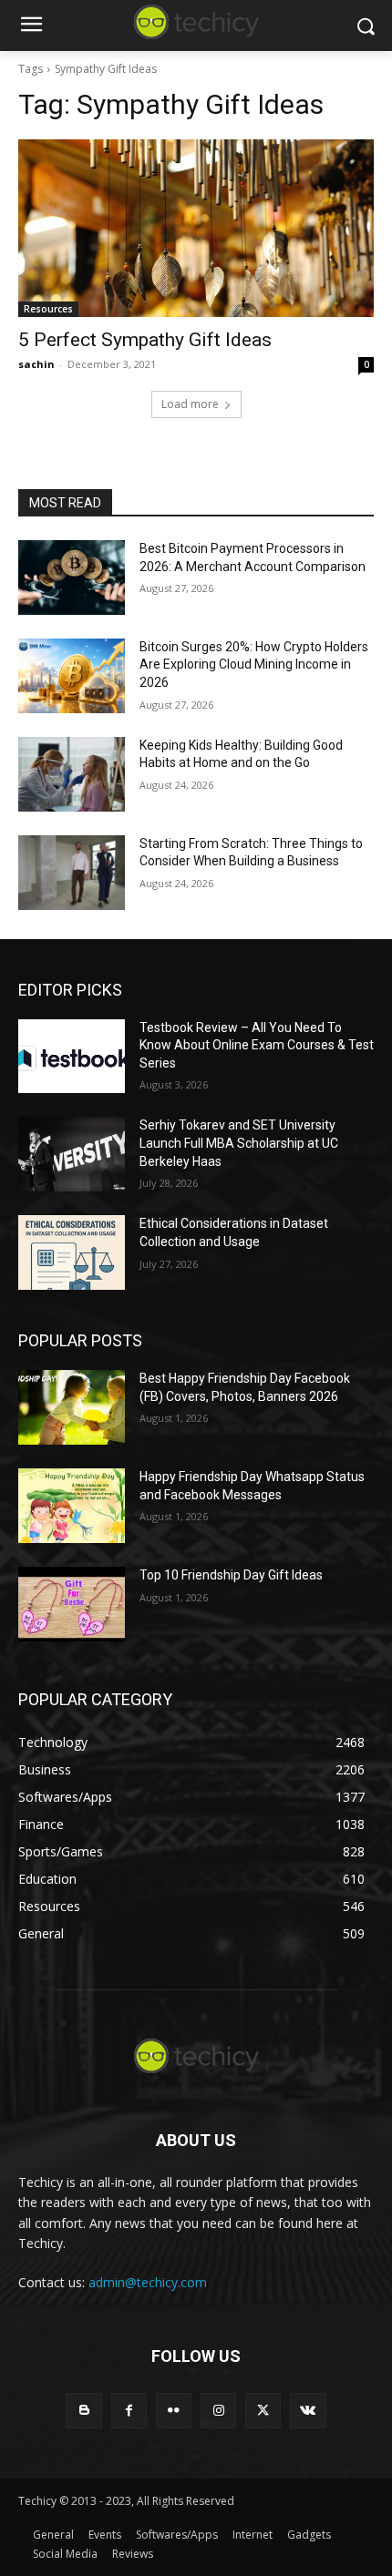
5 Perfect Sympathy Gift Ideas (145, 340)
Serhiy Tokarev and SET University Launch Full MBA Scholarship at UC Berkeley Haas (239, 1143)
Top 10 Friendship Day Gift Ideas (231, 1575)
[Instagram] (218, 2411)
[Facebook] (129, 2411)
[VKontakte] (308, 2411)
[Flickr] (174, 2411)
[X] (263, 2411)
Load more (190, 404)
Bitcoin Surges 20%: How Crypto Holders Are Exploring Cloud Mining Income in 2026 (254, 664)
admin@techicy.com (148, 2282)
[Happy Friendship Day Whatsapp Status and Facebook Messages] (72, 1506)
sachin (36, 364)
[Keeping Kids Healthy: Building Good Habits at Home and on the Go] (72, 774)
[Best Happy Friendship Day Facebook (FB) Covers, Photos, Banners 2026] (72, 1407)
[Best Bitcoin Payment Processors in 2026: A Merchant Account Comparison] (72, 578)
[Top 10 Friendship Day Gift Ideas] (72, 1604)
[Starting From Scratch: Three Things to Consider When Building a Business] (72, 873)
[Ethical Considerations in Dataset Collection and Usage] (72, 1252)
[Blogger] (83, 2411)
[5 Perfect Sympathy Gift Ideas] (196, 228)
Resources (48, 309)
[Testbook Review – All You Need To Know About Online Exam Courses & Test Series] (72, 1057)
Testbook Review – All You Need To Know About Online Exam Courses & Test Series (257, 1045)
